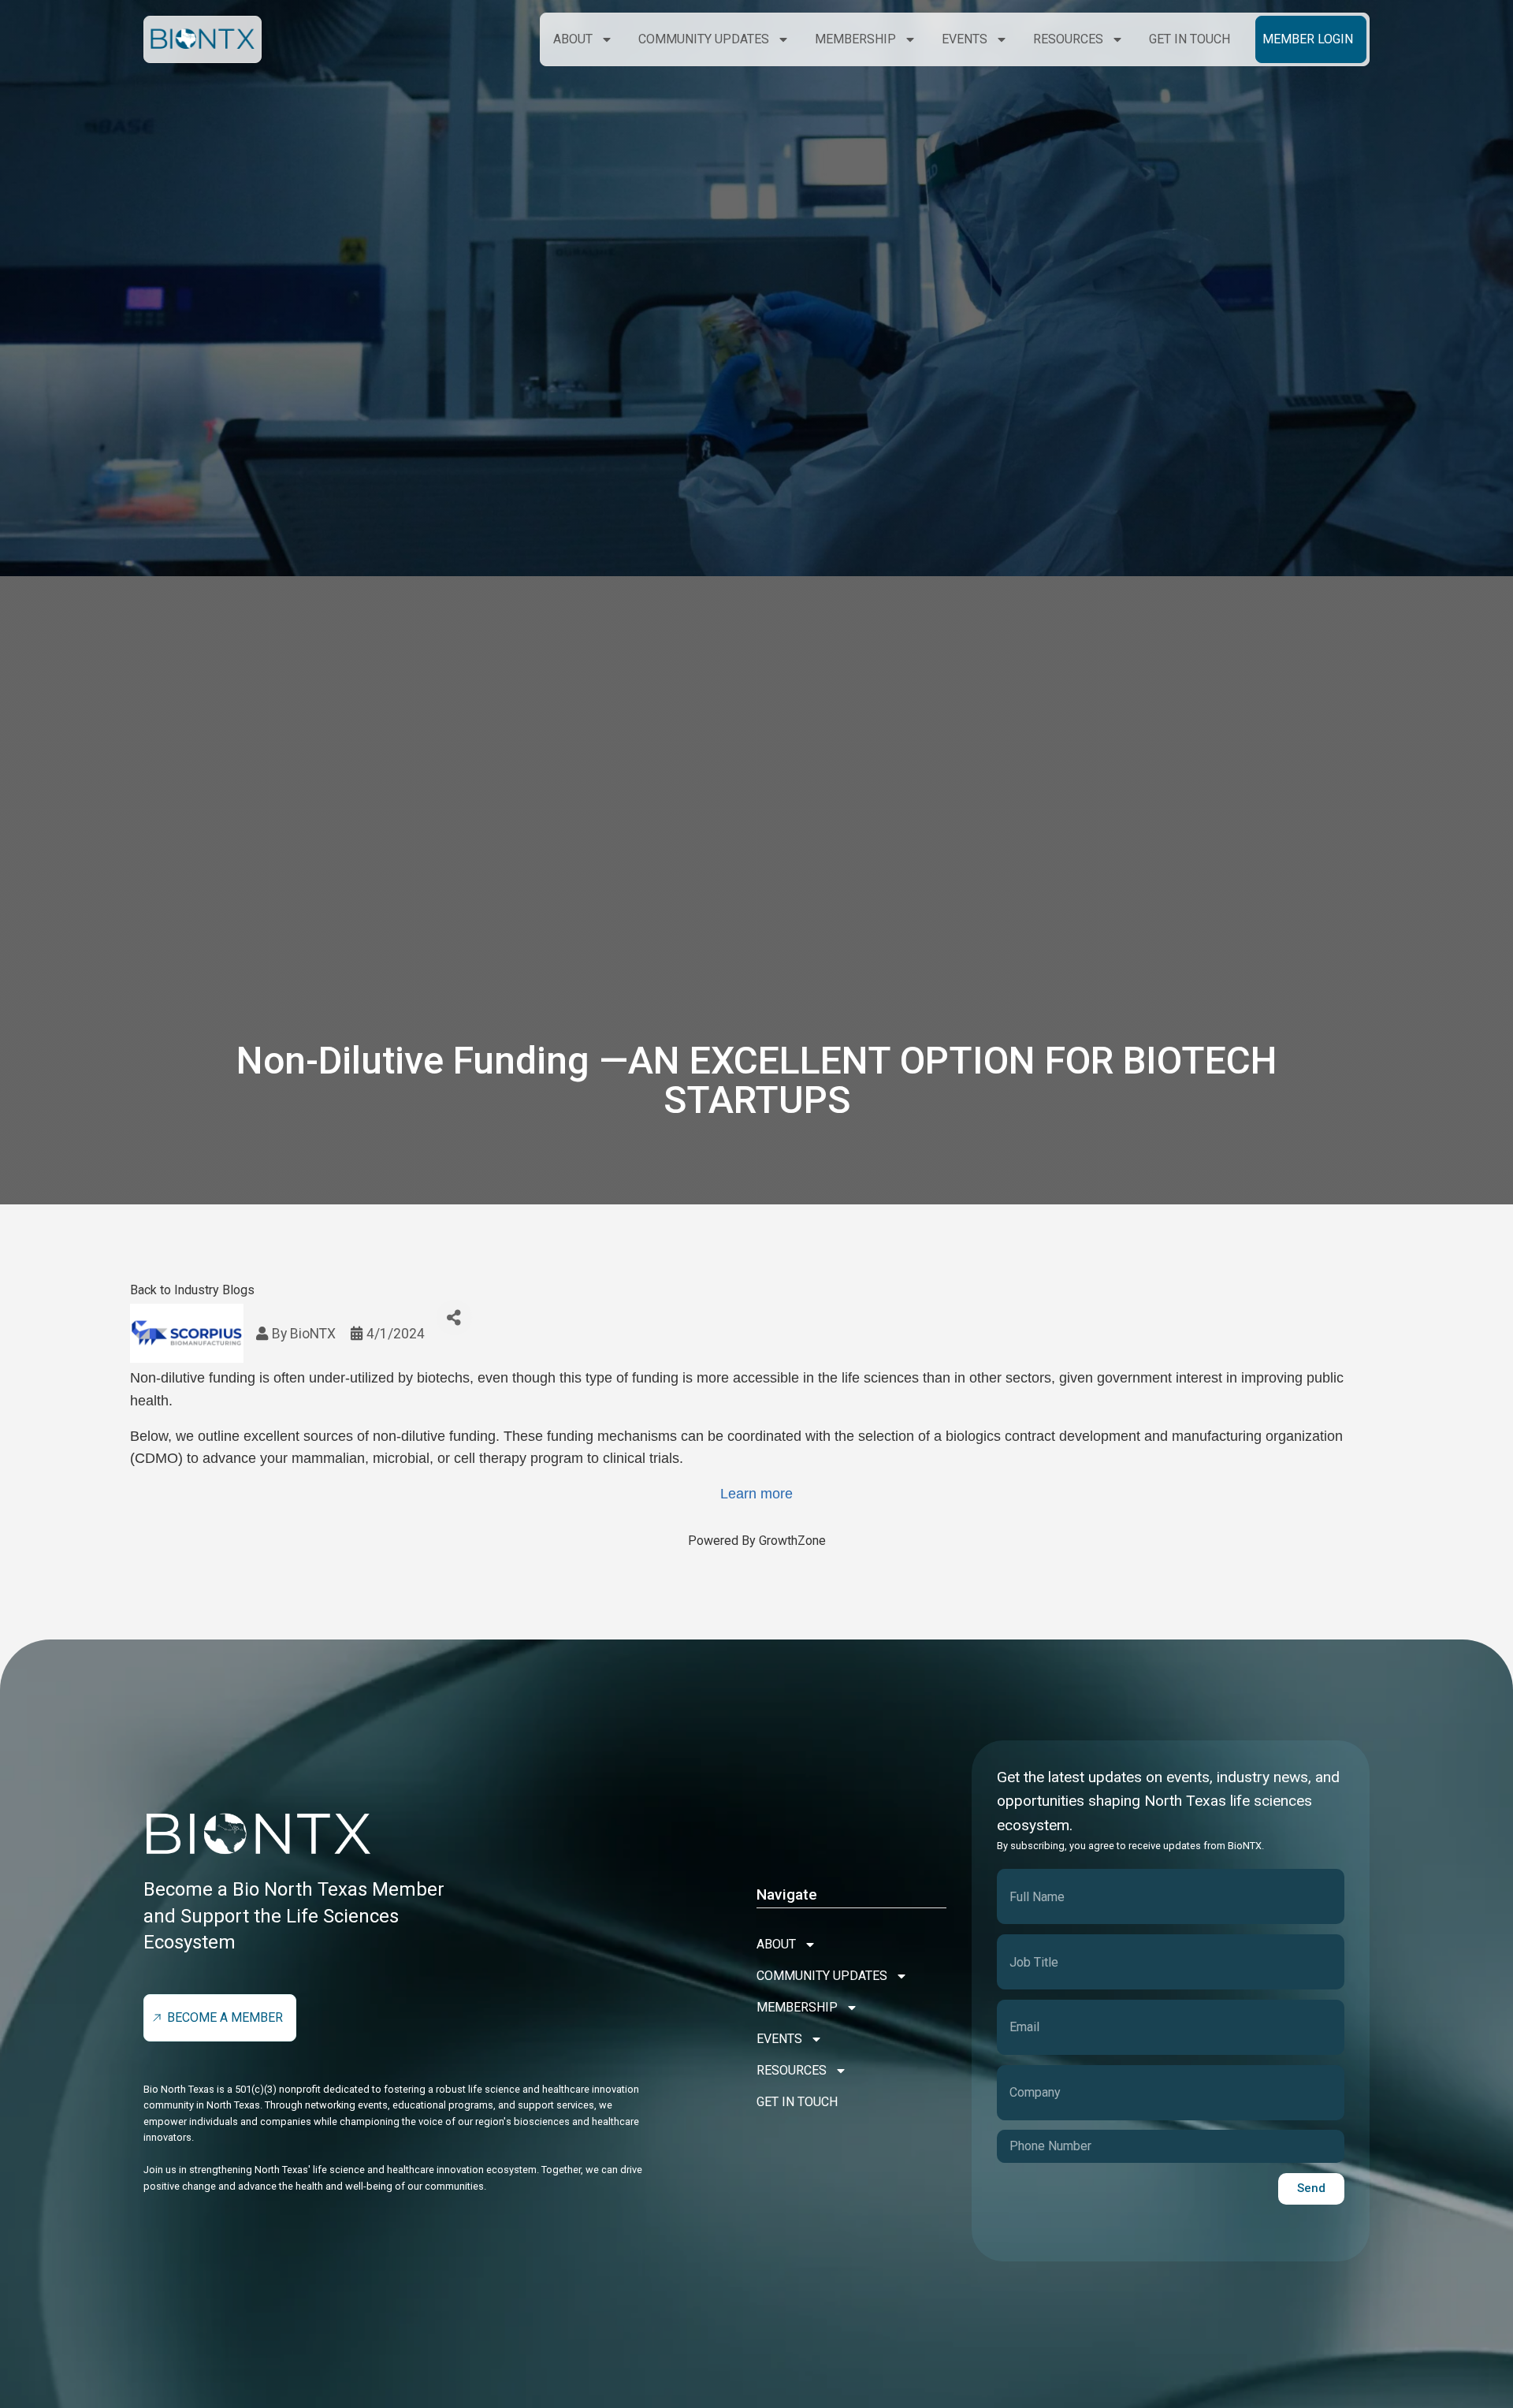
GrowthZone (792, 1541)
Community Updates (704, 39)
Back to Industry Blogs (192, 1290)
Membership (855, 39)
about (573, 39)
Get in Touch (1190, 39)
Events (965, 39)
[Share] (454, 1318)
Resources (1068, 39)
